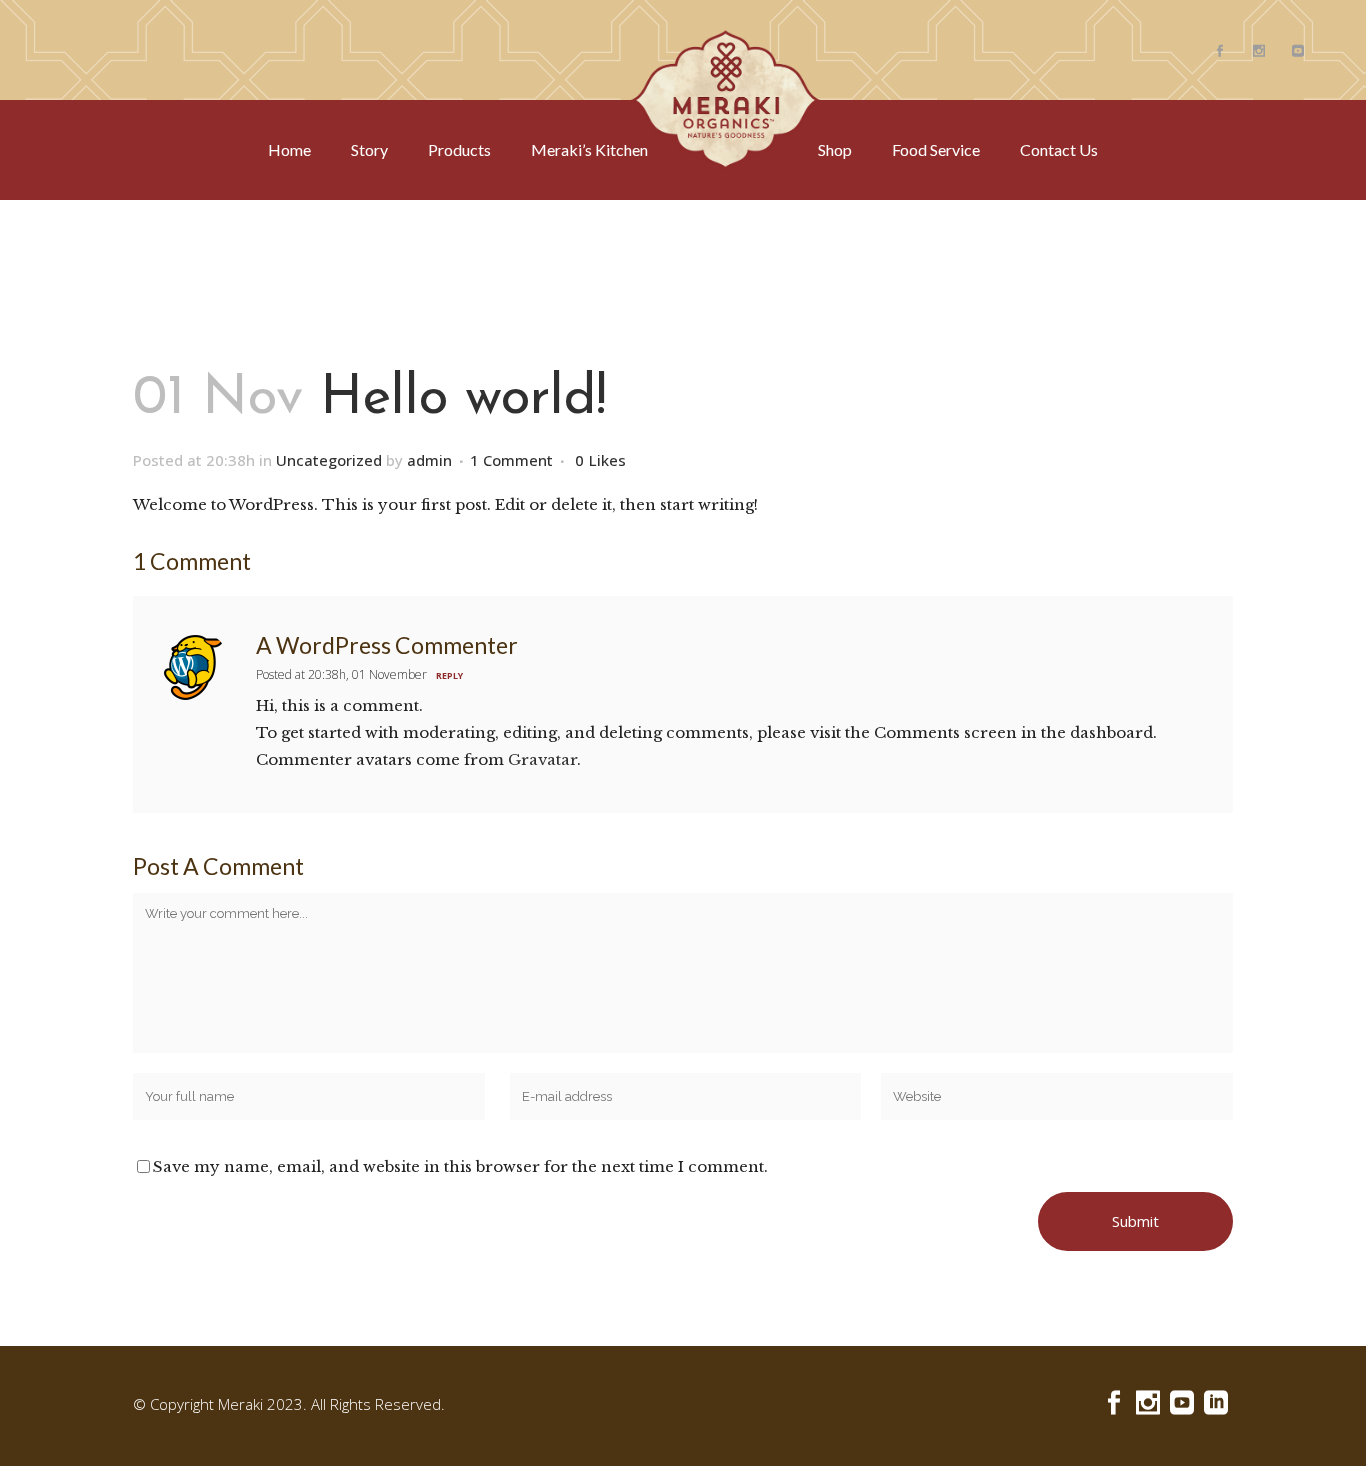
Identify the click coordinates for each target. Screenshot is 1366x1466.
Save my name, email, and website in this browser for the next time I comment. (460, 1166)
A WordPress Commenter (387, 645)
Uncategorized (329, 460)
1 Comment (511, 460)
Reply (449, 675)
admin (429, 460)
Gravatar (542, 759)
